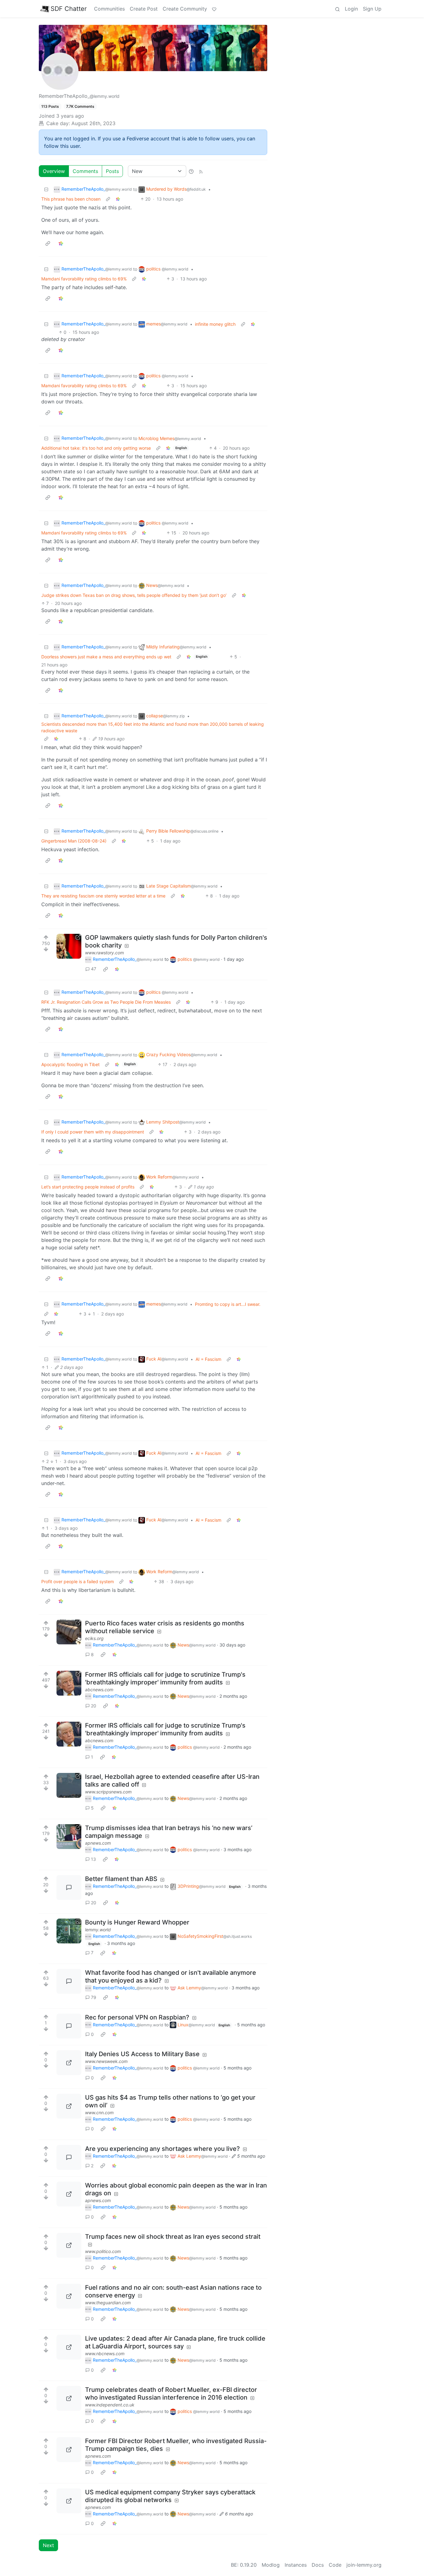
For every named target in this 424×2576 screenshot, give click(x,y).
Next (48, 2545)
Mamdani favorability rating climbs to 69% (84, 279)
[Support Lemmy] (214, 9)
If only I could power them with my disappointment (93, 1132)
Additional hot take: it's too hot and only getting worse (96, 448)
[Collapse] (46, 189)
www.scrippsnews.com (108, 1792)
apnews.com (98, 1843)
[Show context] (108, 199)
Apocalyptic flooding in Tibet (70, 1064)
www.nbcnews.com (105, 2353)
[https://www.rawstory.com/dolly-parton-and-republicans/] (69, 946)
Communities (109, 9)
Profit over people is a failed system (78, 1581)
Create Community (185, 9)
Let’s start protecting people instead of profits (88, 1187)
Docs (318, 2565)
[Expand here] (69, 1931)
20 (94, 1706)
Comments (85, 171)
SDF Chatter (69, 9)
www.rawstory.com (104, 953)
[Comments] (69, 1888)
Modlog (271, 2565)
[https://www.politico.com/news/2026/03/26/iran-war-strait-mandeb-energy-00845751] (69, 2245)
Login (351, 9)
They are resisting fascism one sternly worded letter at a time (103, 896)
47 (94, 969)
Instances (296, 2565)
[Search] (337, 9)
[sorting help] (191, 171)
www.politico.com (103, 2251)
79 (94, 1997)
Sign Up (372, 9)
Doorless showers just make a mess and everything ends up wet (106, 657)
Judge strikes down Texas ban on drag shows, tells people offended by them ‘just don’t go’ (134, 595)
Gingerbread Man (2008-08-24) (74, 841)
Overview (54, 171)
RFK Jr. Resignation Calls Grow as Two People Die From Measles (106, 1002)
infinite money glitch (215, 324)
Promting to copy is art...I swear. (228, 1304)
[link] (118, 199)
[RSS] (201, 171)
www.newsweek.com (106, 2061)
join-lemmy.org (364, 2565)
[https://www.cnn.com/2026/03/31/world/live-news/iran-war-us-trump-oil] (69, 2106)
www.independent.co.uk (110, 2405)
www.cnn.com (99, 2113)
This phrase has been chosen (71, 199)
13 (93, 1859)
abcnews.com (99, 1690)
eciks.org (94, 1638)
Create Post (144, 9)
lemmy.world (98, 1930)
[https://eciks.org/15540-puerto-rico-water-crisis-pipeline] (69, 1632)
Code (335, 2565)
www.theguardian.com (108, 2303)
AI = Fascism (208, 1359)
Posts (112, 171)
